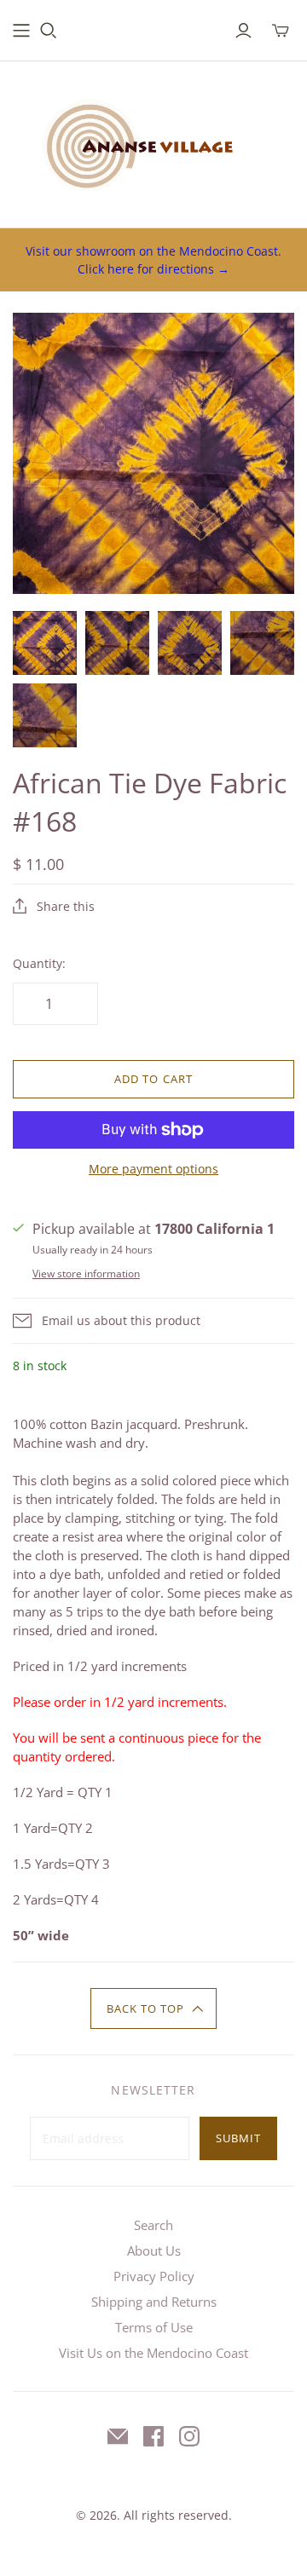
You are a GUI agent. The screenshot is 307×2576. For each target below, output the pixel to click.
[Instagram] (189, 2436)
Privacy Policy (154, 2276)
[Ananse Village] (153, 141)
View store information (86, 1274)
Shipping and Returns (154, 2302)
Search (153, 2225)
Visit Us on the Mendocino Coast (153, 2353)
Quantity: (39, 963)
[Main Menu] (21, 31)
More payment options (153, 1169)
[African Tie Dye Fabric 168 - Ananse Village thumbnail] (45, 643)
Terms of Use (154, 2327)
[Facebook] (153, 2436)
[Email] (118, 2436)
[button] (154, 2008)
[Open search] (49, 31)
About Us (154, 2250)
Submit (238, 2138)
